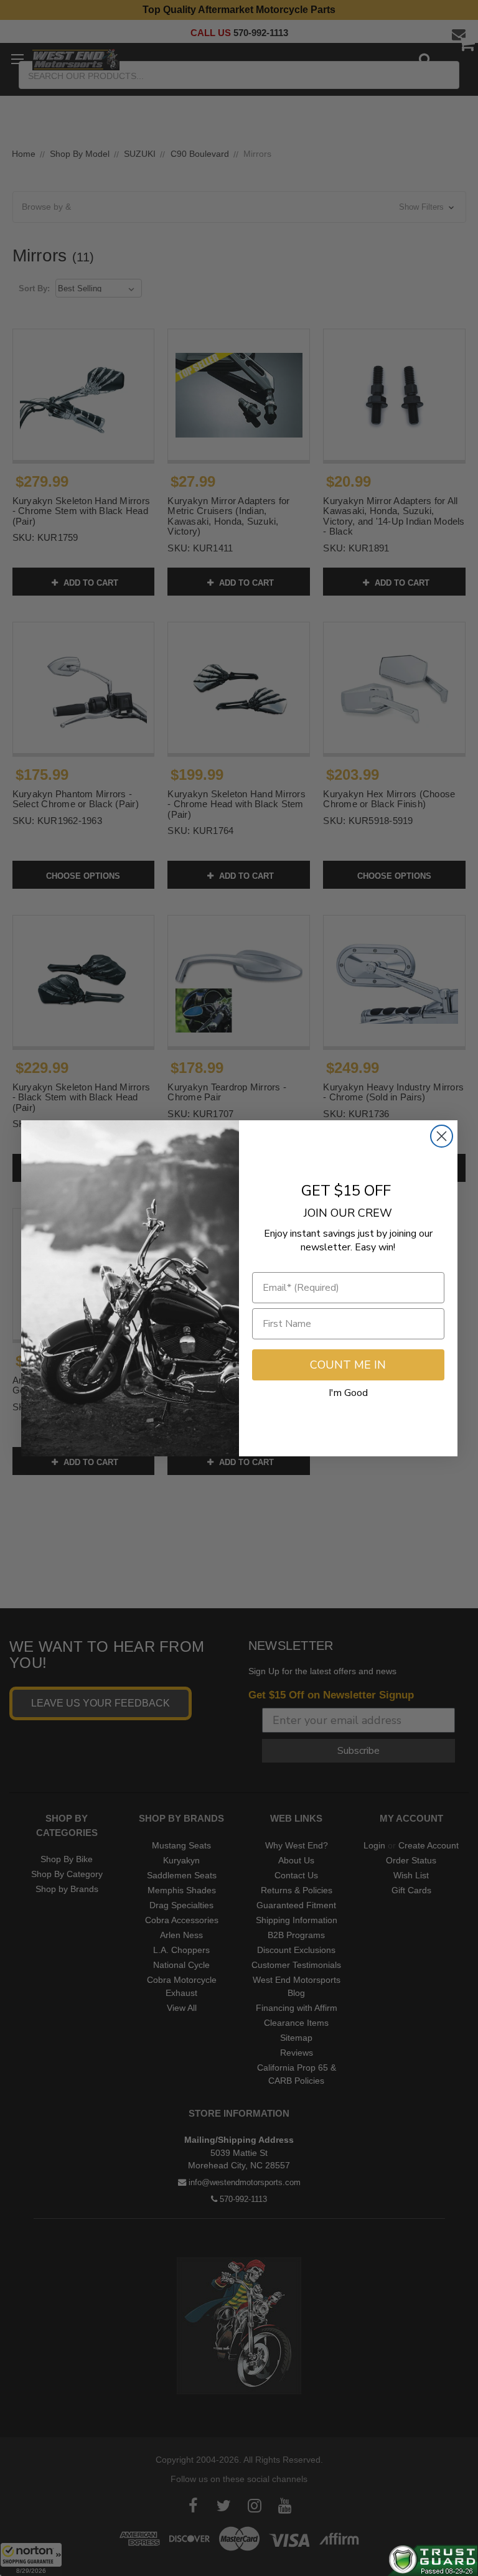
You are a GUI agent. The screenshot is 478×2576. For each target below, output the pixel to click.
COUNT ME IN (348, 1365)
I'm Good (348, 1393)
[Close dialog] (442, 1136)
